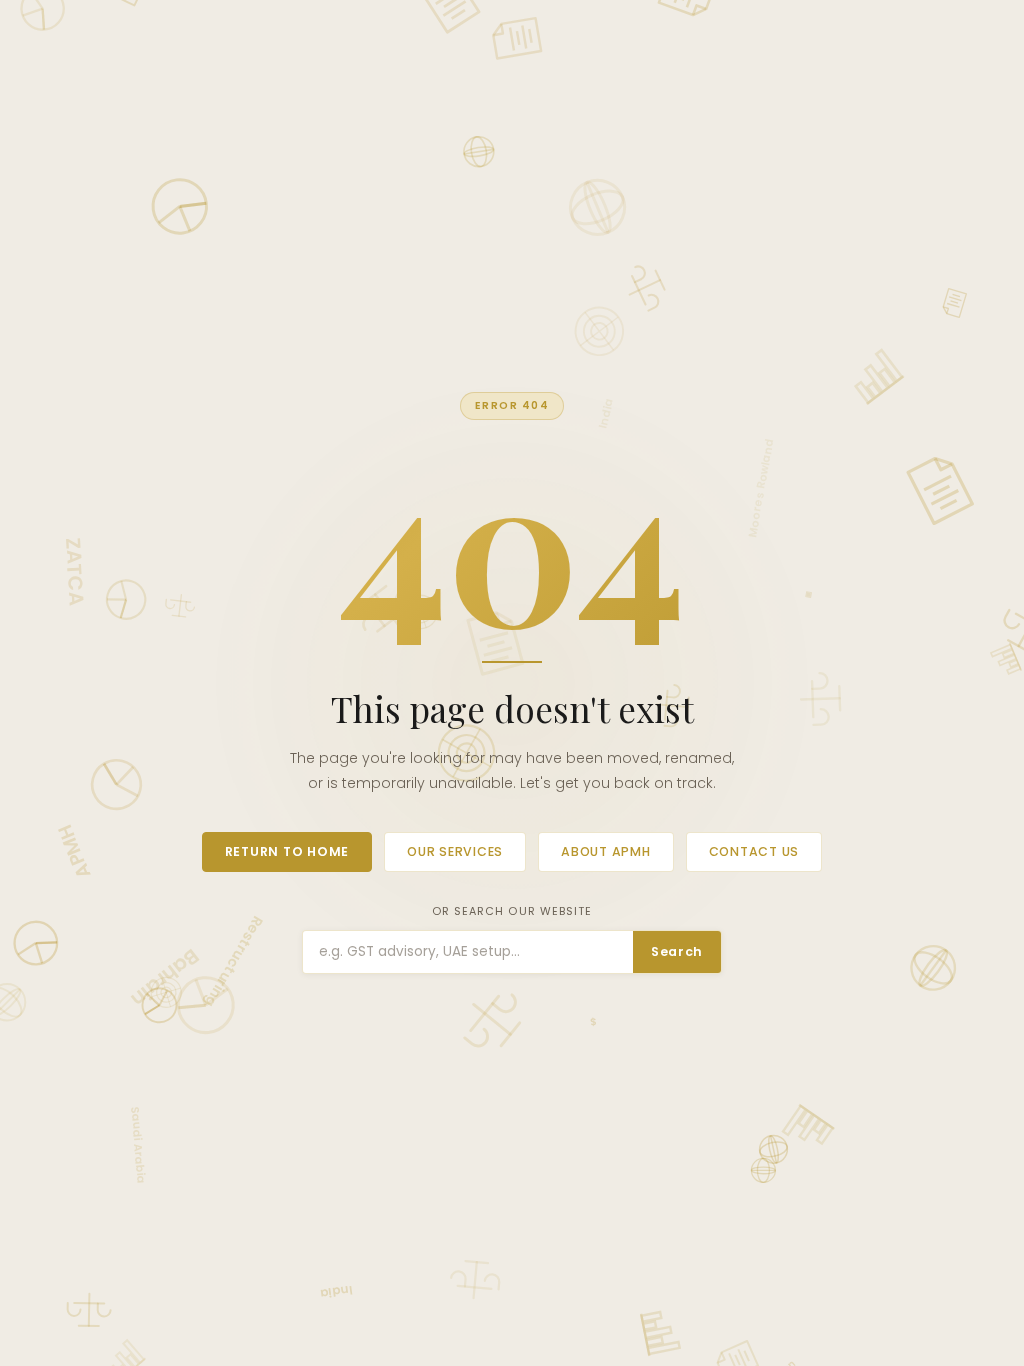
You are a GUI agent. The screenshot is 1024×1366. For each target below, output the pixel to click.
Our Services (455, 851)
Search (677, 951)
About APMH (606, 851)
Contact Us (754, 851)
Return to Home (287, 851)
